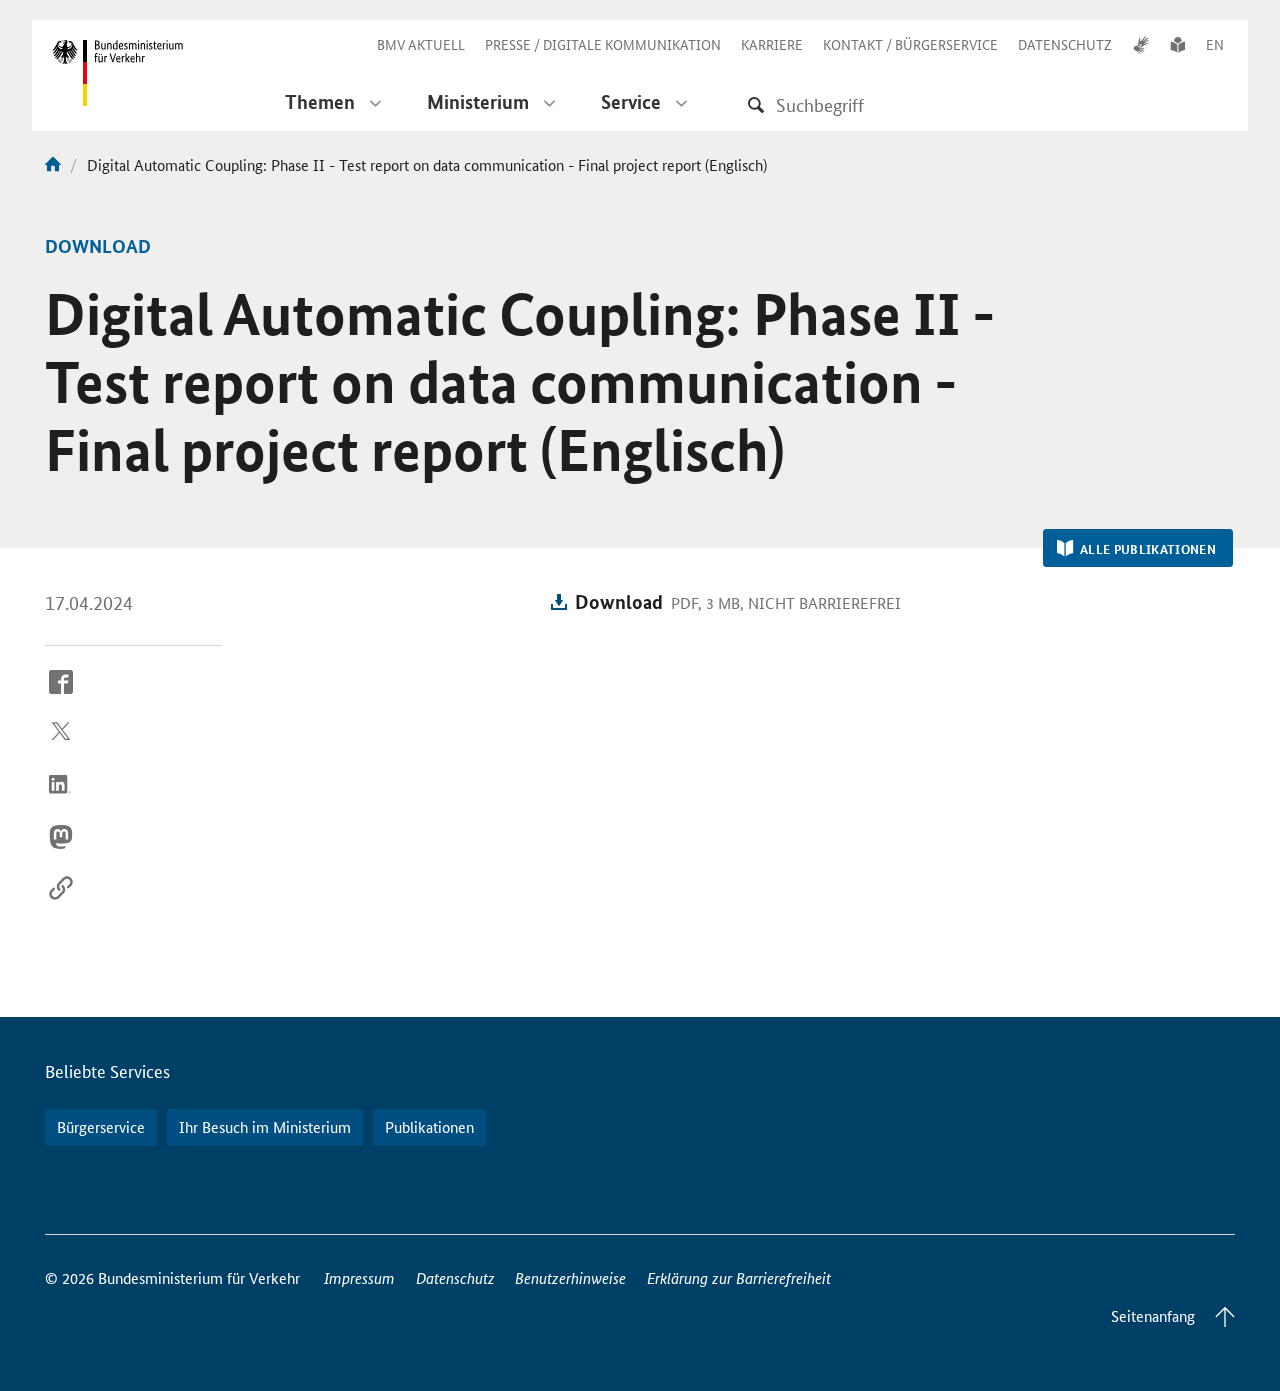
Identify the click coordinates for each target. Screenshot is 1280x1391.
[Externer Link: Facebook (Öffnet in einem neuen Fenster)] (61, 697)
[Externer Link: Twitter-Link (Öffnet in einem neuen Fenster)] (61, 749)
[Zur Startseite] (53, 164)
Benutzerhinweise (570, 1277)
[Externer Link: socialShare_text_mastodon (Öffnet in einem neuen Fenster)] (61, 852)
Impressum (359, 1277)
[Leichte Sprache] (1178, 44)
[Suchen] (756, 104)
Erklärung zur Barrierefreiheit (739, 1277)
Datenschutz (455, 1277)
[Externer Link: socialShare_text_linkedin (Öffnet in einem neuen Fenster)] (61, 800)
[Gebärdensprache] (1141, 44)
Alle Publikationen (1148, 549)
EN (1215, 44)
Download (619, 601)
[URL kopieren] (61, 904)
